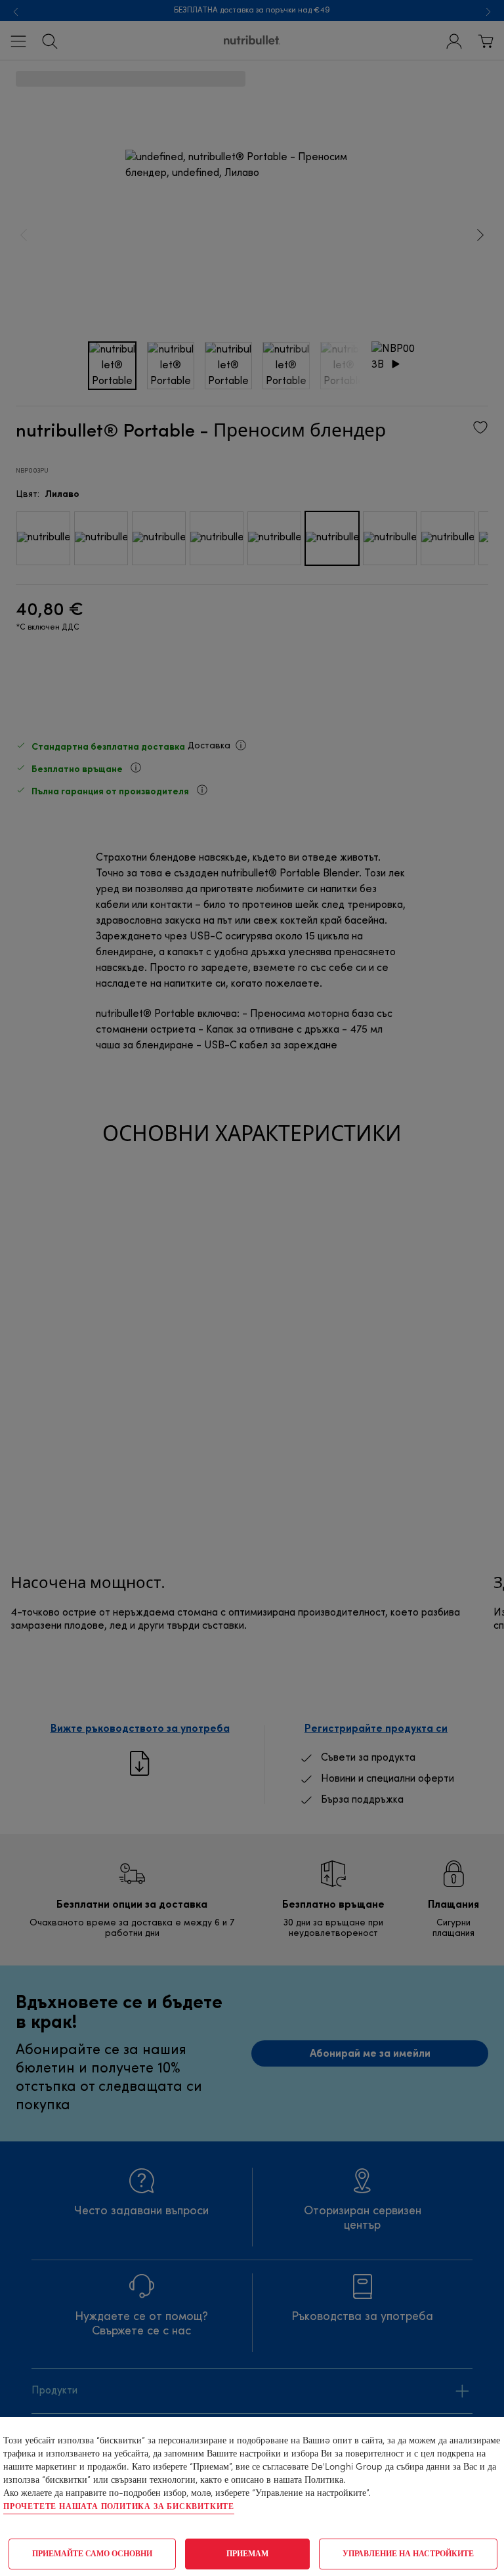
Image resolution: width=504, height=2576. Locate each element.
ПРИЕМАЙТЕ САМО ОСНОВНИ (92, 2554)
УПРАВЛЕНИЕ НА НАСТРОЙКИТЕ (408, 2554)
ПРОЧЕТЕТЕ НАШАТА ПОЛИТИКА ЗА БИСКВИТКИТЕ (119, 2507)
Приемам (247, 2554)
